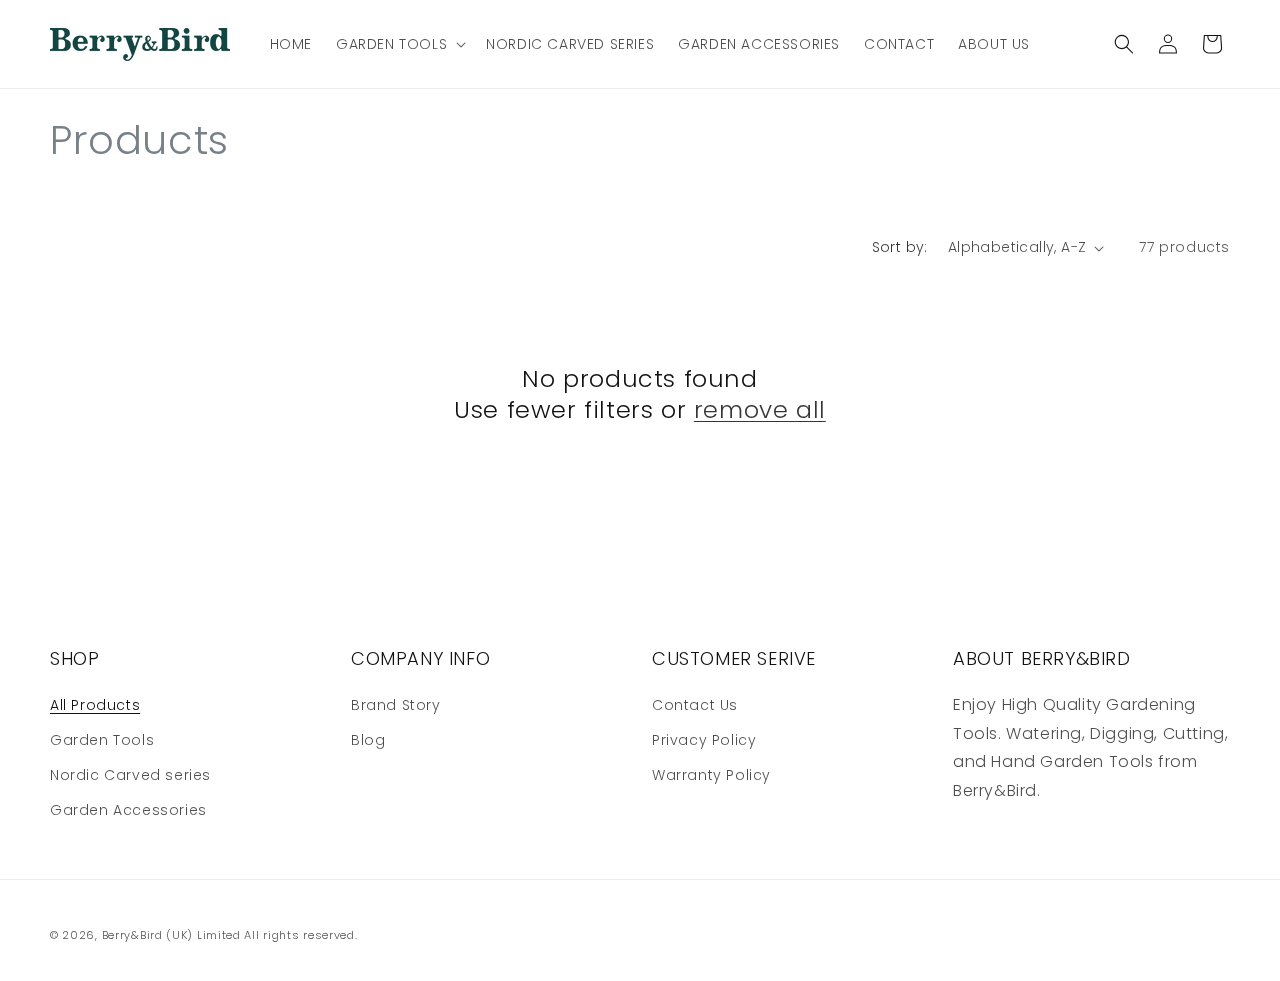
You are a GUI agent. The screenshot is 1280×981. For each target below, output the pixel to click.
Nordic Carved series (130, 775)
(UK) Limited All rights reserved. (261, 935)
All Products (95, 705)
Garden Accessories (128, 810)
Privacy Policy (704, 740)
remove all (760, 409)
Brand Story (396, 705)
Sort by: (900, 247)
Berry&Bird (132, 935)
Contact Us (695, 705)
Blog (368, 740)
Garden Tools (102, 740)
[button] (399, 44)
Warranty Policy (711, 775)
